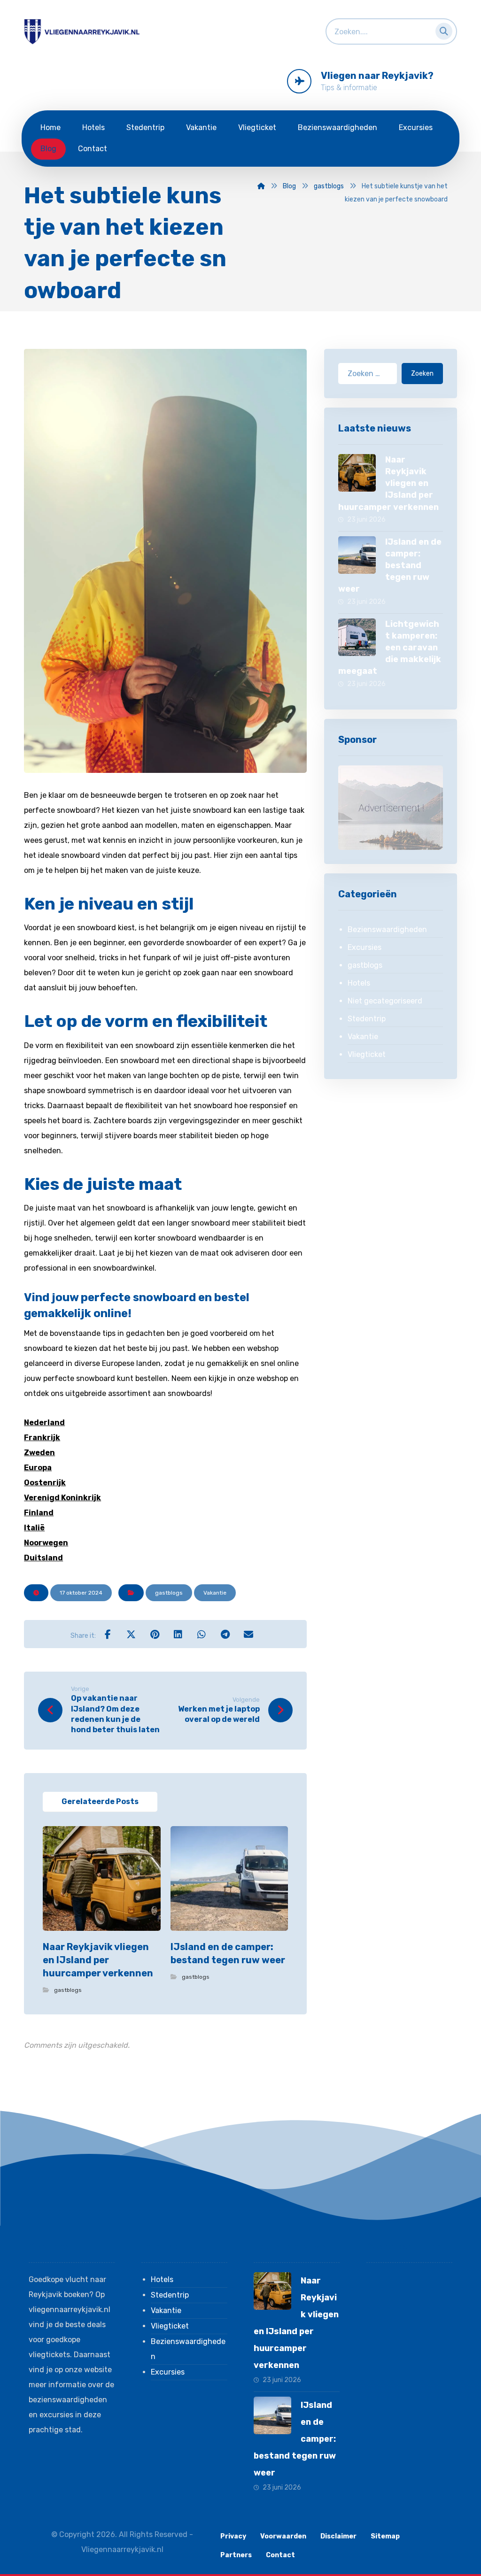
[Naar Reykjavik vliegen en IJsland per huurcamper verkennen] (357, 473)
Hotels (359, 983)
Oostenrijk (45, 1483)
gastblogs (169, 1593)
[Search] (441, 29)
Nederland (44, 1423)
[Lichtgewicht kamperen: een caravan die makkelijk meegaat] (357, 637)
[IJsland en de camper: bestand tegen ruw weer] (357, 555)
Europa (38, 1468)
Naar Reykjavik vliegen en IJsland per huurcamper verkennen (388, 483)
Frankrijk (42, 1438)
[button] (108, 1634)
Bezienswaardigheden (387, 929)
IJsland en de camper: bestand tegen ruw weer (390, 566)
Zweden (39, 1453)
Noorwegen (46, 1543)
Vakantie (215, 1593)
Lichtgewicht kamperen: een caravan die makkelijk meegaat (390, 648)
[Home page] (261, 186)
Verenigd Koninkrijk (62, 1498)
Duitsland (43, 1558)
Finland (39, 1513)
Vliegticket (367, 1054)
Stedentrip (367, 1019)
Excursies (365, 947)
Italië (34, 1528)
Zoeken (422, 374)
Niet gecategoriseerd (385, 1001)
